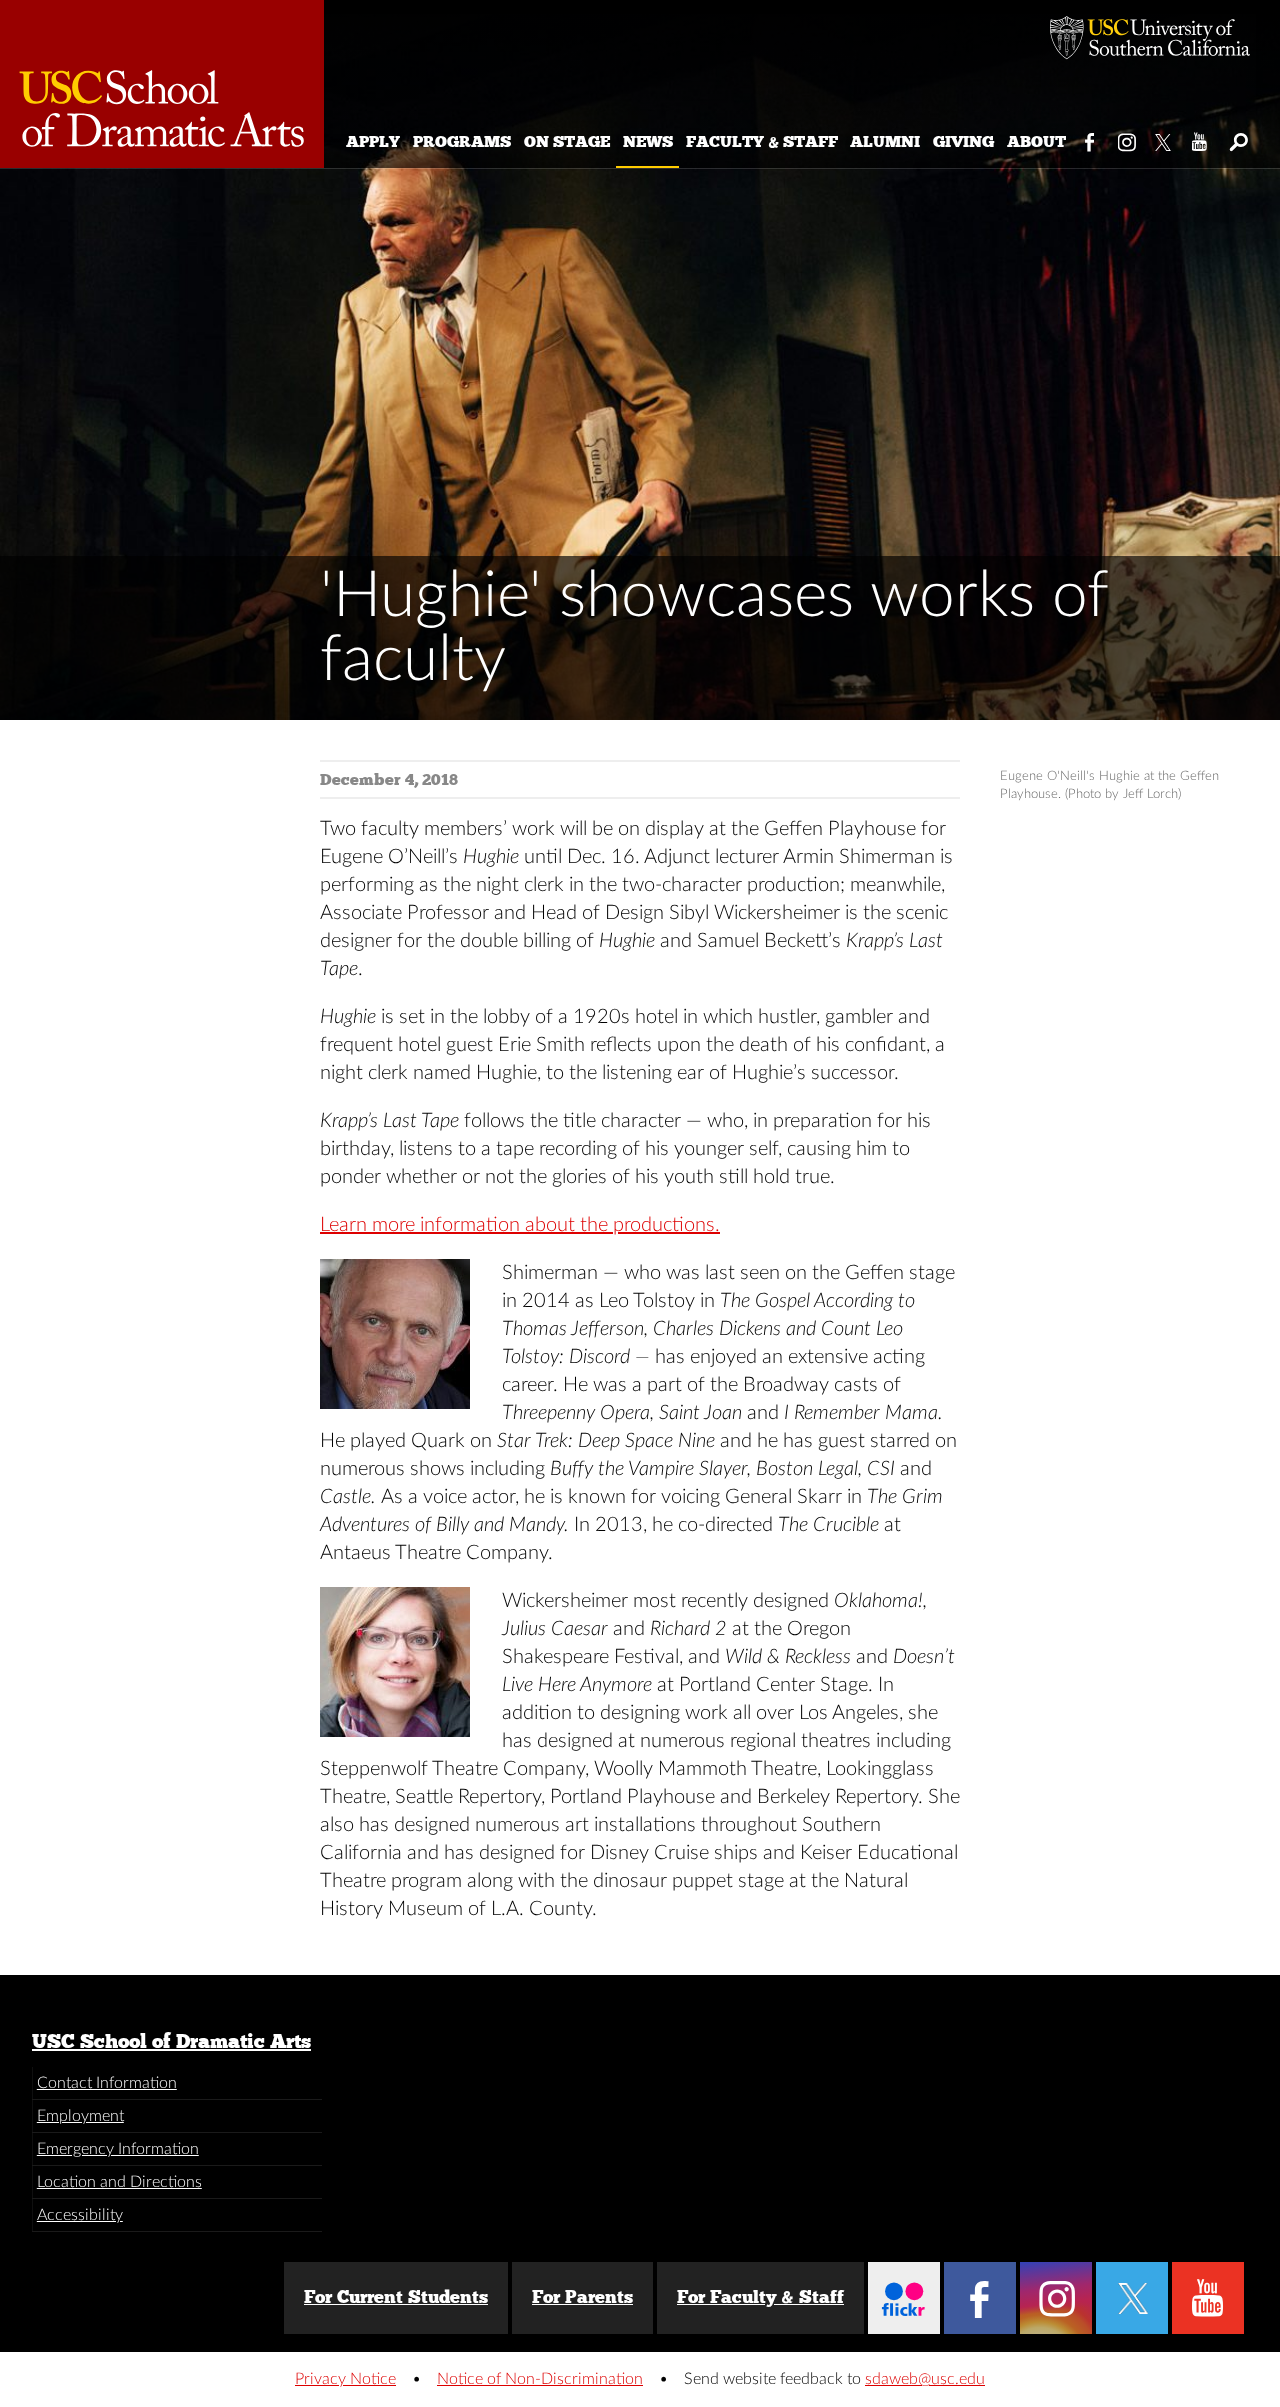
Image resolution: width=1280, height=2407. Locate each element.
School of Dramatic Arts (162, 84)
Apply (373, 141)
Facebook (1090, 138)
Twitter (1164, 138)
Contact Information (107, 2083)
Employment (80, 2116)
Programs (462, 141)
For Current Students (396, 2297)
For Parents (582, 2297)
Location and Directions (119, 2182)
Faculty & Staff (762, 141)
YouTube (1200, 138)
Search (1237, 138)
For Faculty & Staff (760, 2297)
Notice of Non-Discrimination (540, 2379)
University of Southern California (1150, 40)
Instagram (1127, 138)
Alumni (885, 141)
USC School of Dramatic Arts (171, 2041)
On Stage (567, 141)
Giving (963, 141)
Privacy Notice (345, 2379)
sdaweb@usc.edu (925, 2379)
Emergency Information (118, 2149)
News (648, 141)
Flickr (904, 2298)
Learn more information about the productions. (520, 1225)
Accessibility (80, 2215)
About (1036, 141)
